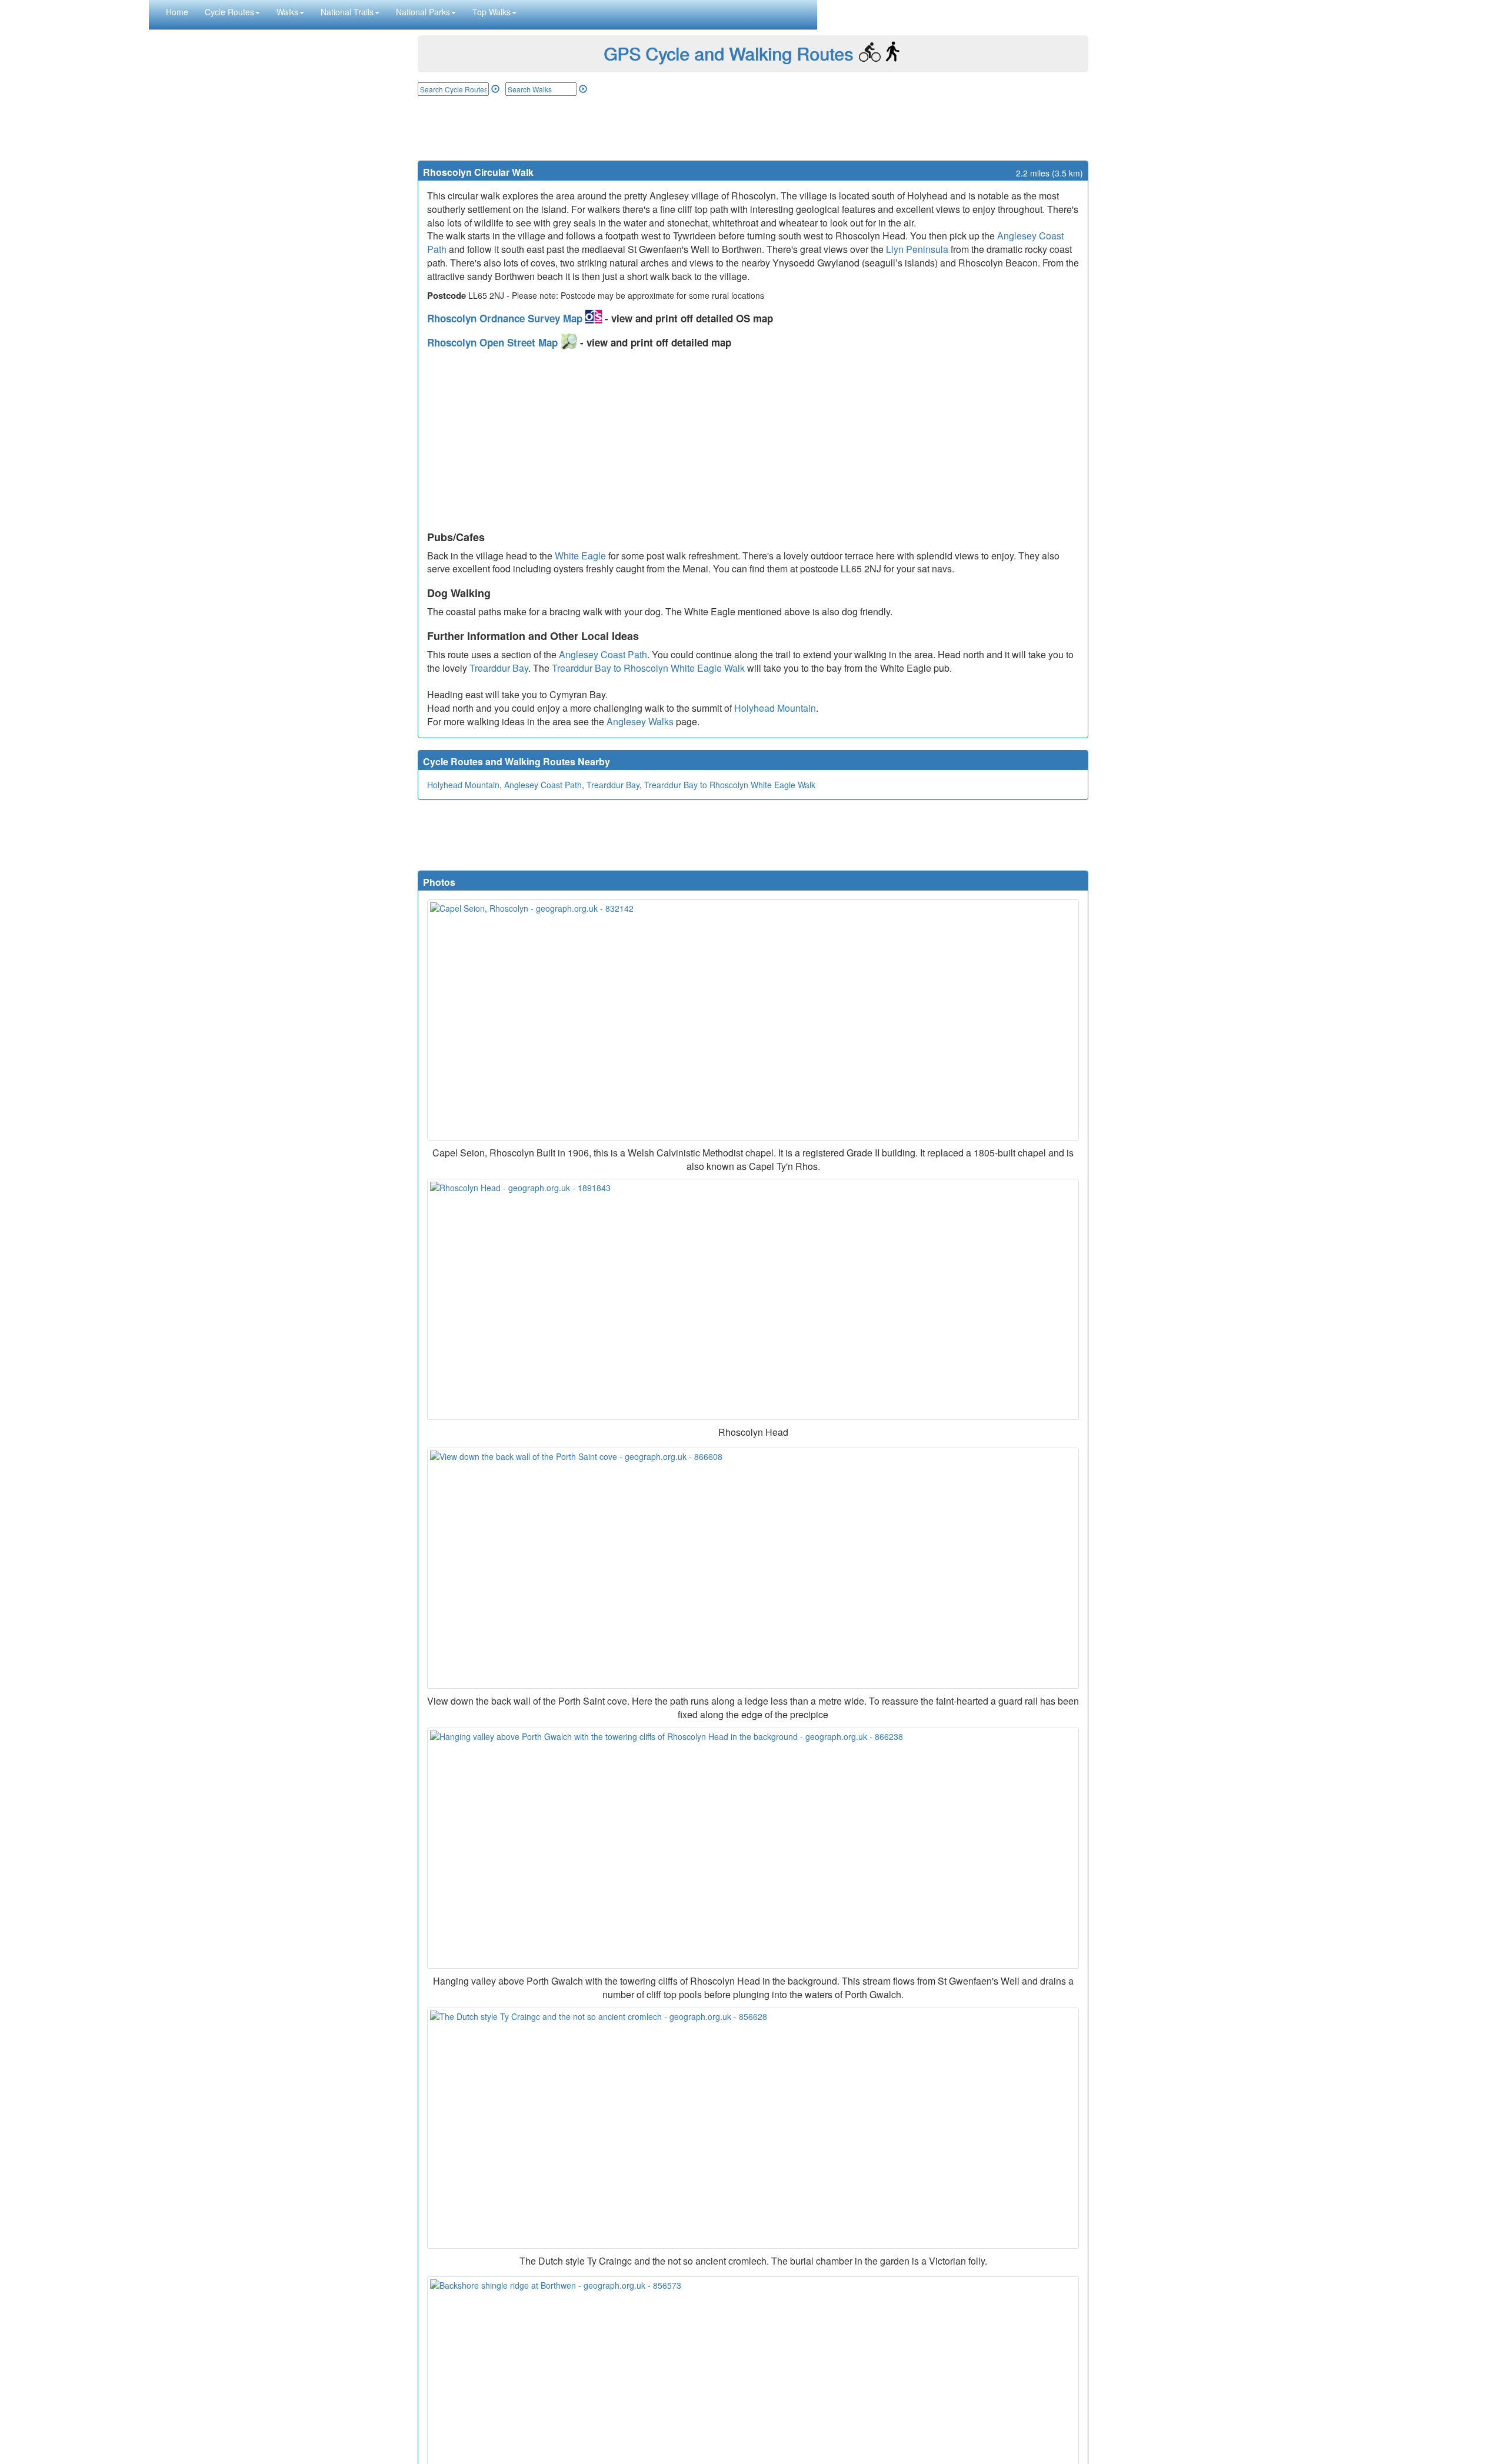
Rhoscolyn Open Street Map (494, 342)
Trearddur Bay (499, 668)
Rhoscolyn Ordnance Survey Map (506, 318)
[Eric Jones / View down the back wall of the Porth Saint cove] (753, 1568)
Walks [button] (287, 12)
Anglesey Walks (640, 721)
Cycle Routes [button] (229, 12)
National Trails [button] (347, 12)
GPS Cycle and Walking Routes (728, 53)
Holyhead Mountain (775, 708)
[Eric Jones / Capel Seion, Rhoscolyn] (753, 1020)
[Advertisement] (753, 128)
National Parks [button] (423, 12)
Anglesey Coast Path (603, 654)
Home (177, 12)
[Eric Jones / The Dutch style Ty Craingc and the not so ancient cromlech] (753, 2128)
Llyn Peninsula (917, 249)
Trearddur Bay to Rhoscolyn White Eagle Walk (648, 668)
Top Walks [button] (492, 12)
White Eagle (580, 556)
